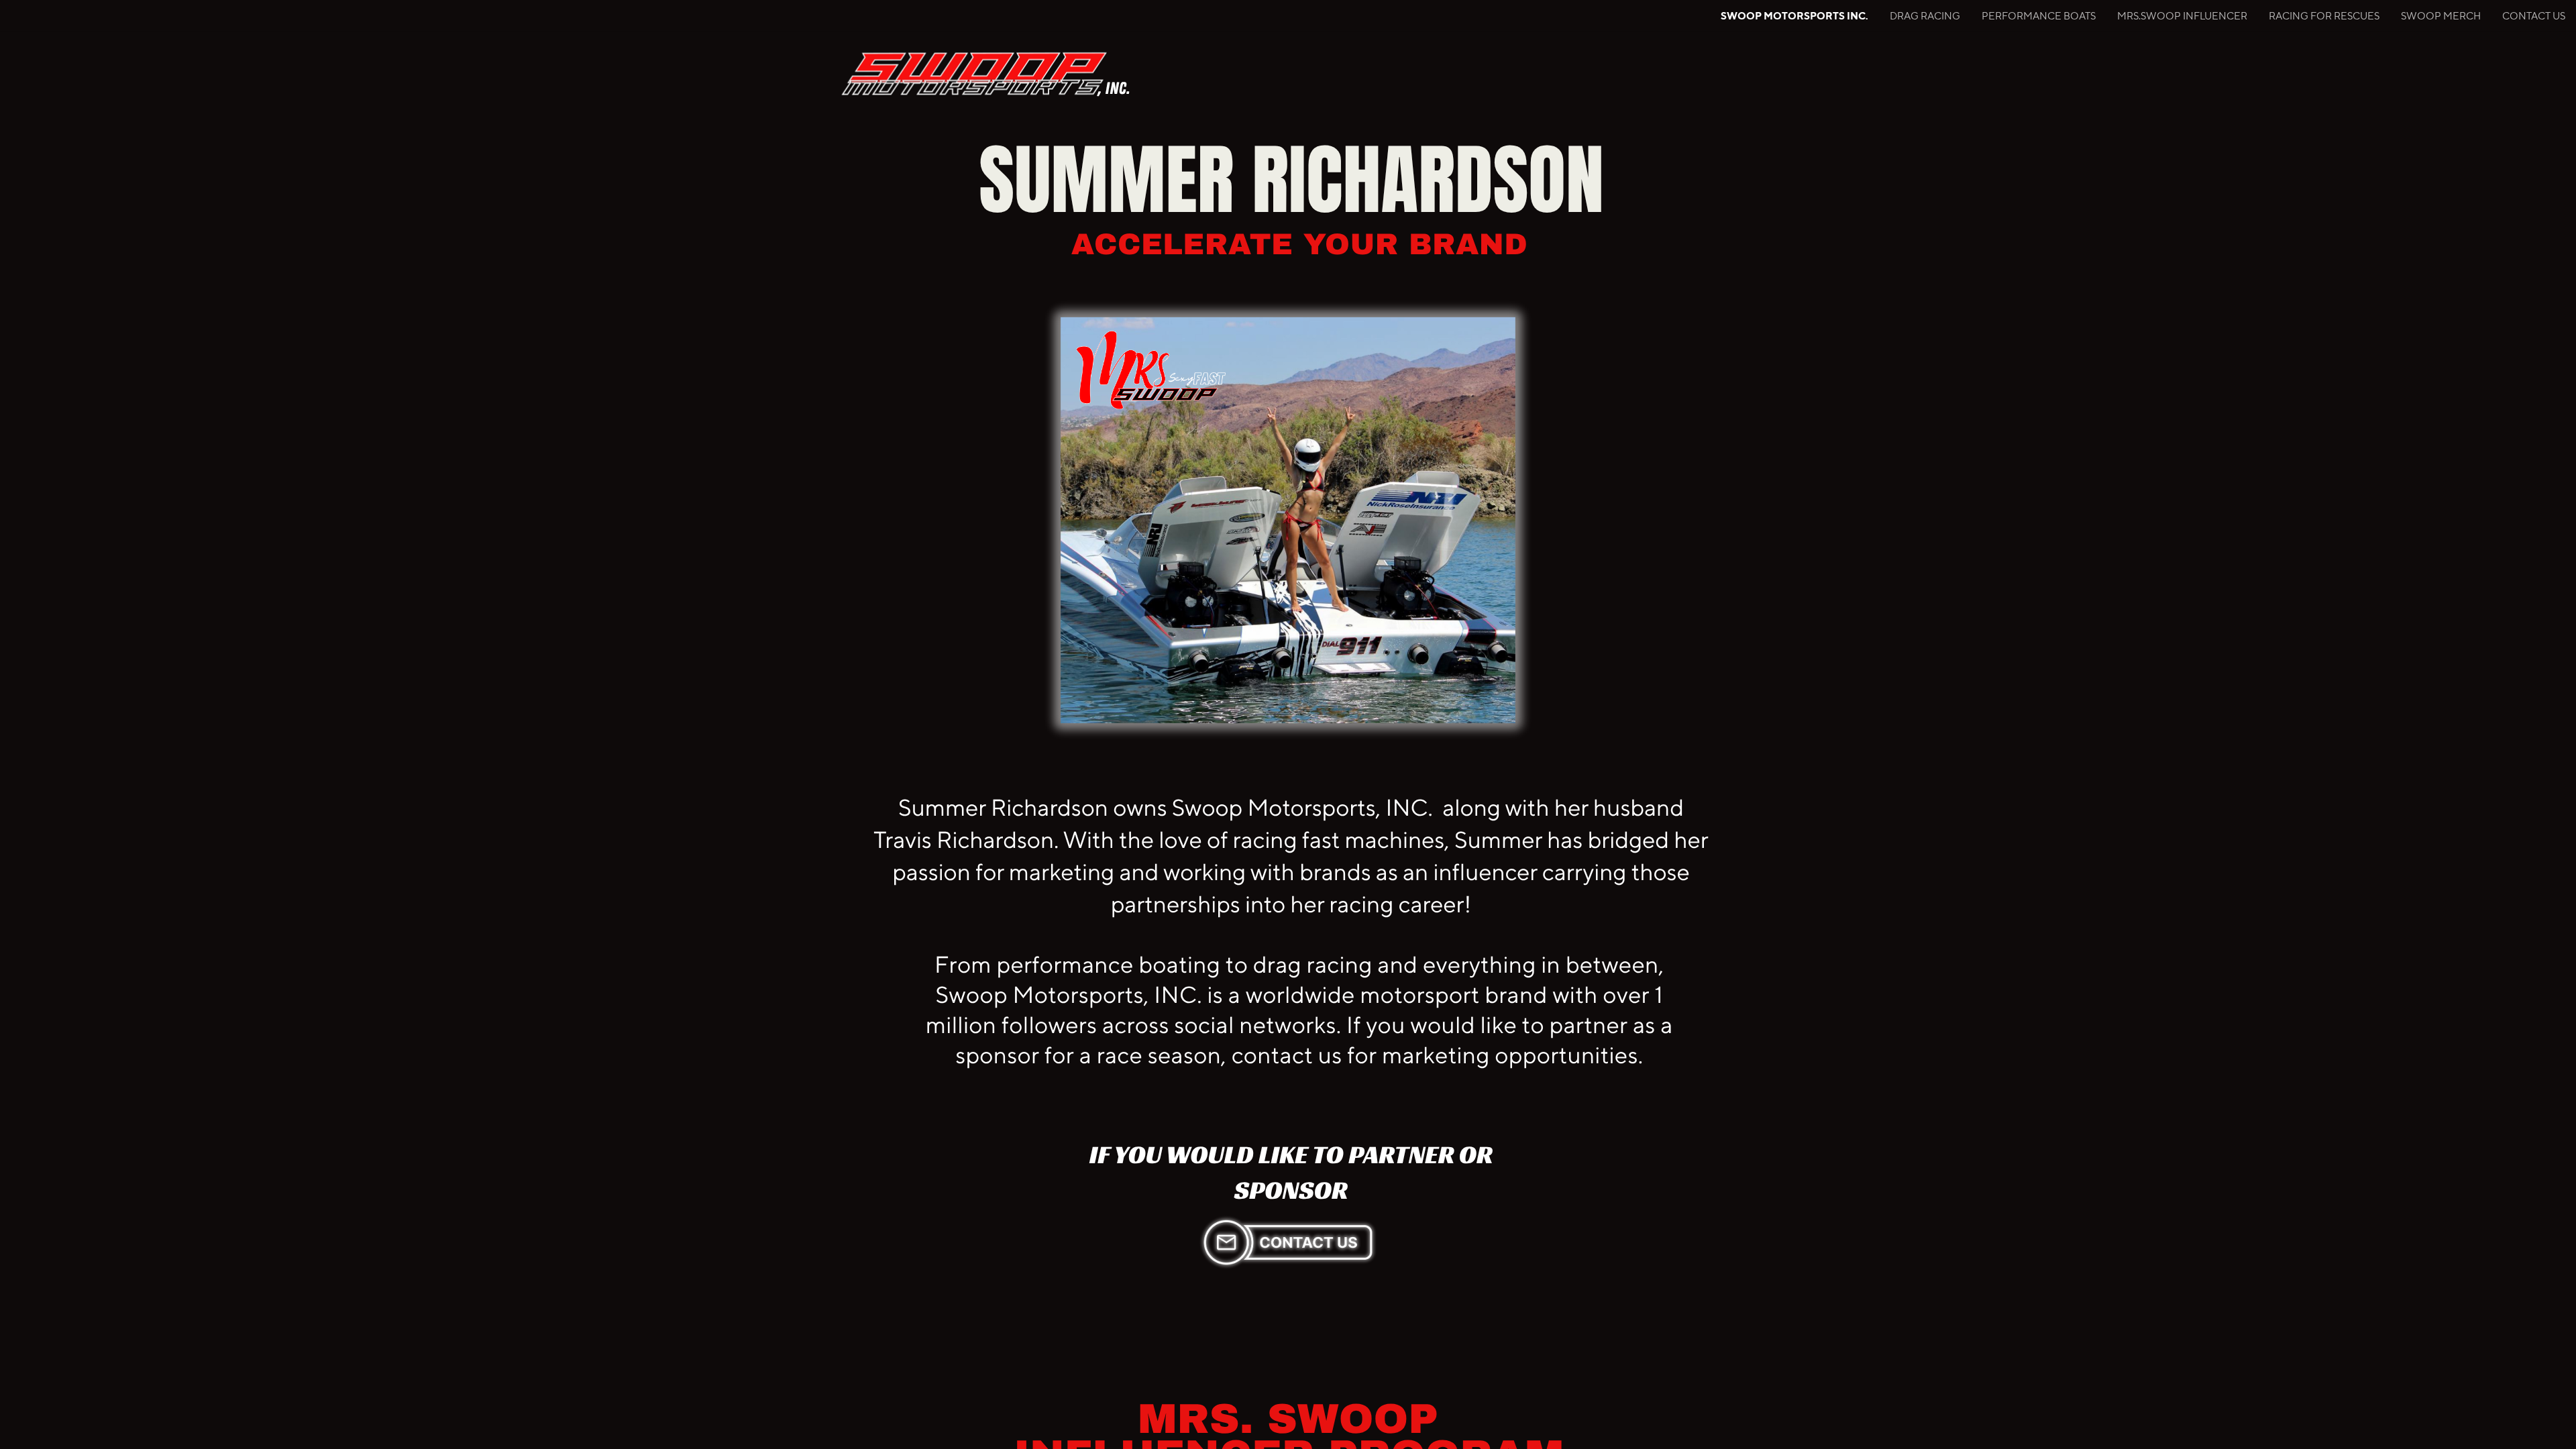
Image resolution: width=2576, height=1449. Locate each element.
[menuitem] (1794, 16)
